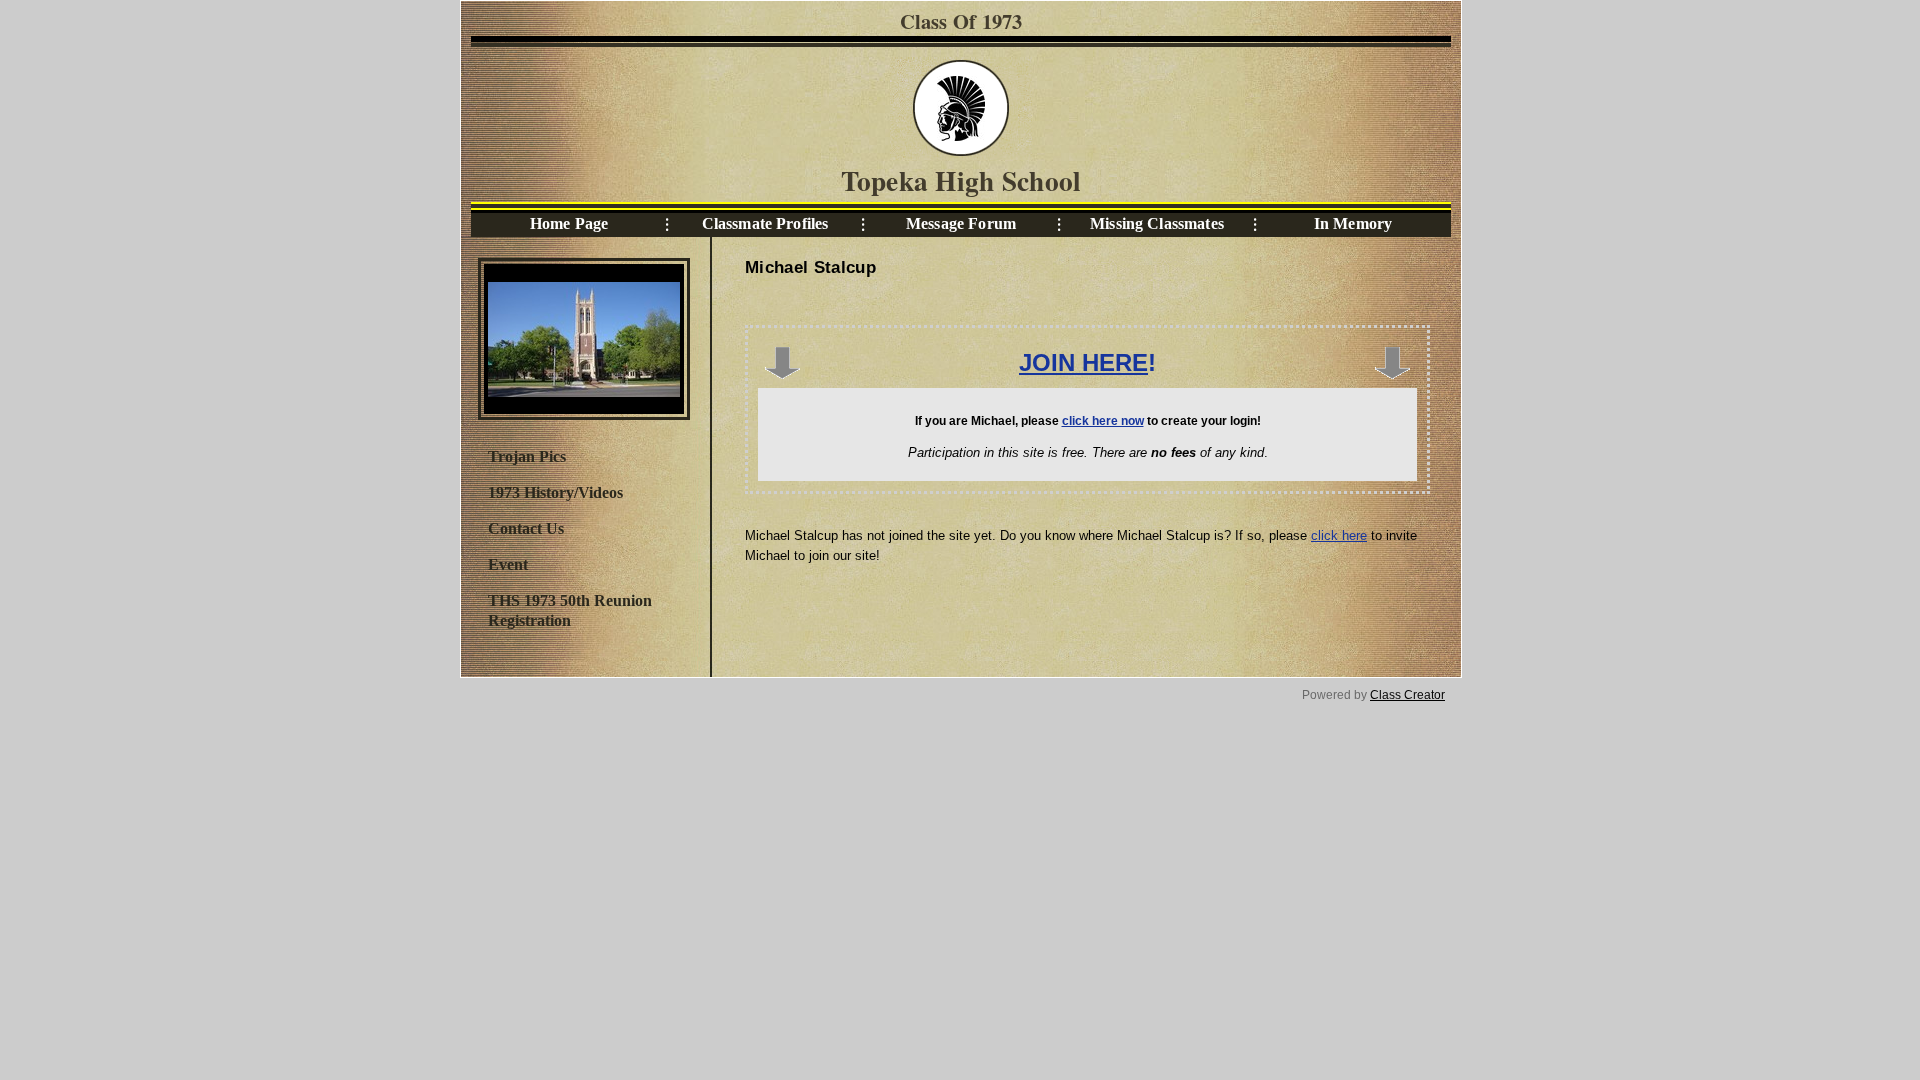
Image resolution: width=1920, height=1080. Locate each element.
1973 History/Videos (555, 492)
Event (508, 564)
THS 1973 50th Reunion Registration (570, 610)
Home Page (569, 223)
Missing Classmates (1157, 223)
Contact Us (526, 528)
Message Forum (961, 223)
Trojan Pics (527, 456)
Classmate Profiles (765, 223)
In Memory (1353, 223)
